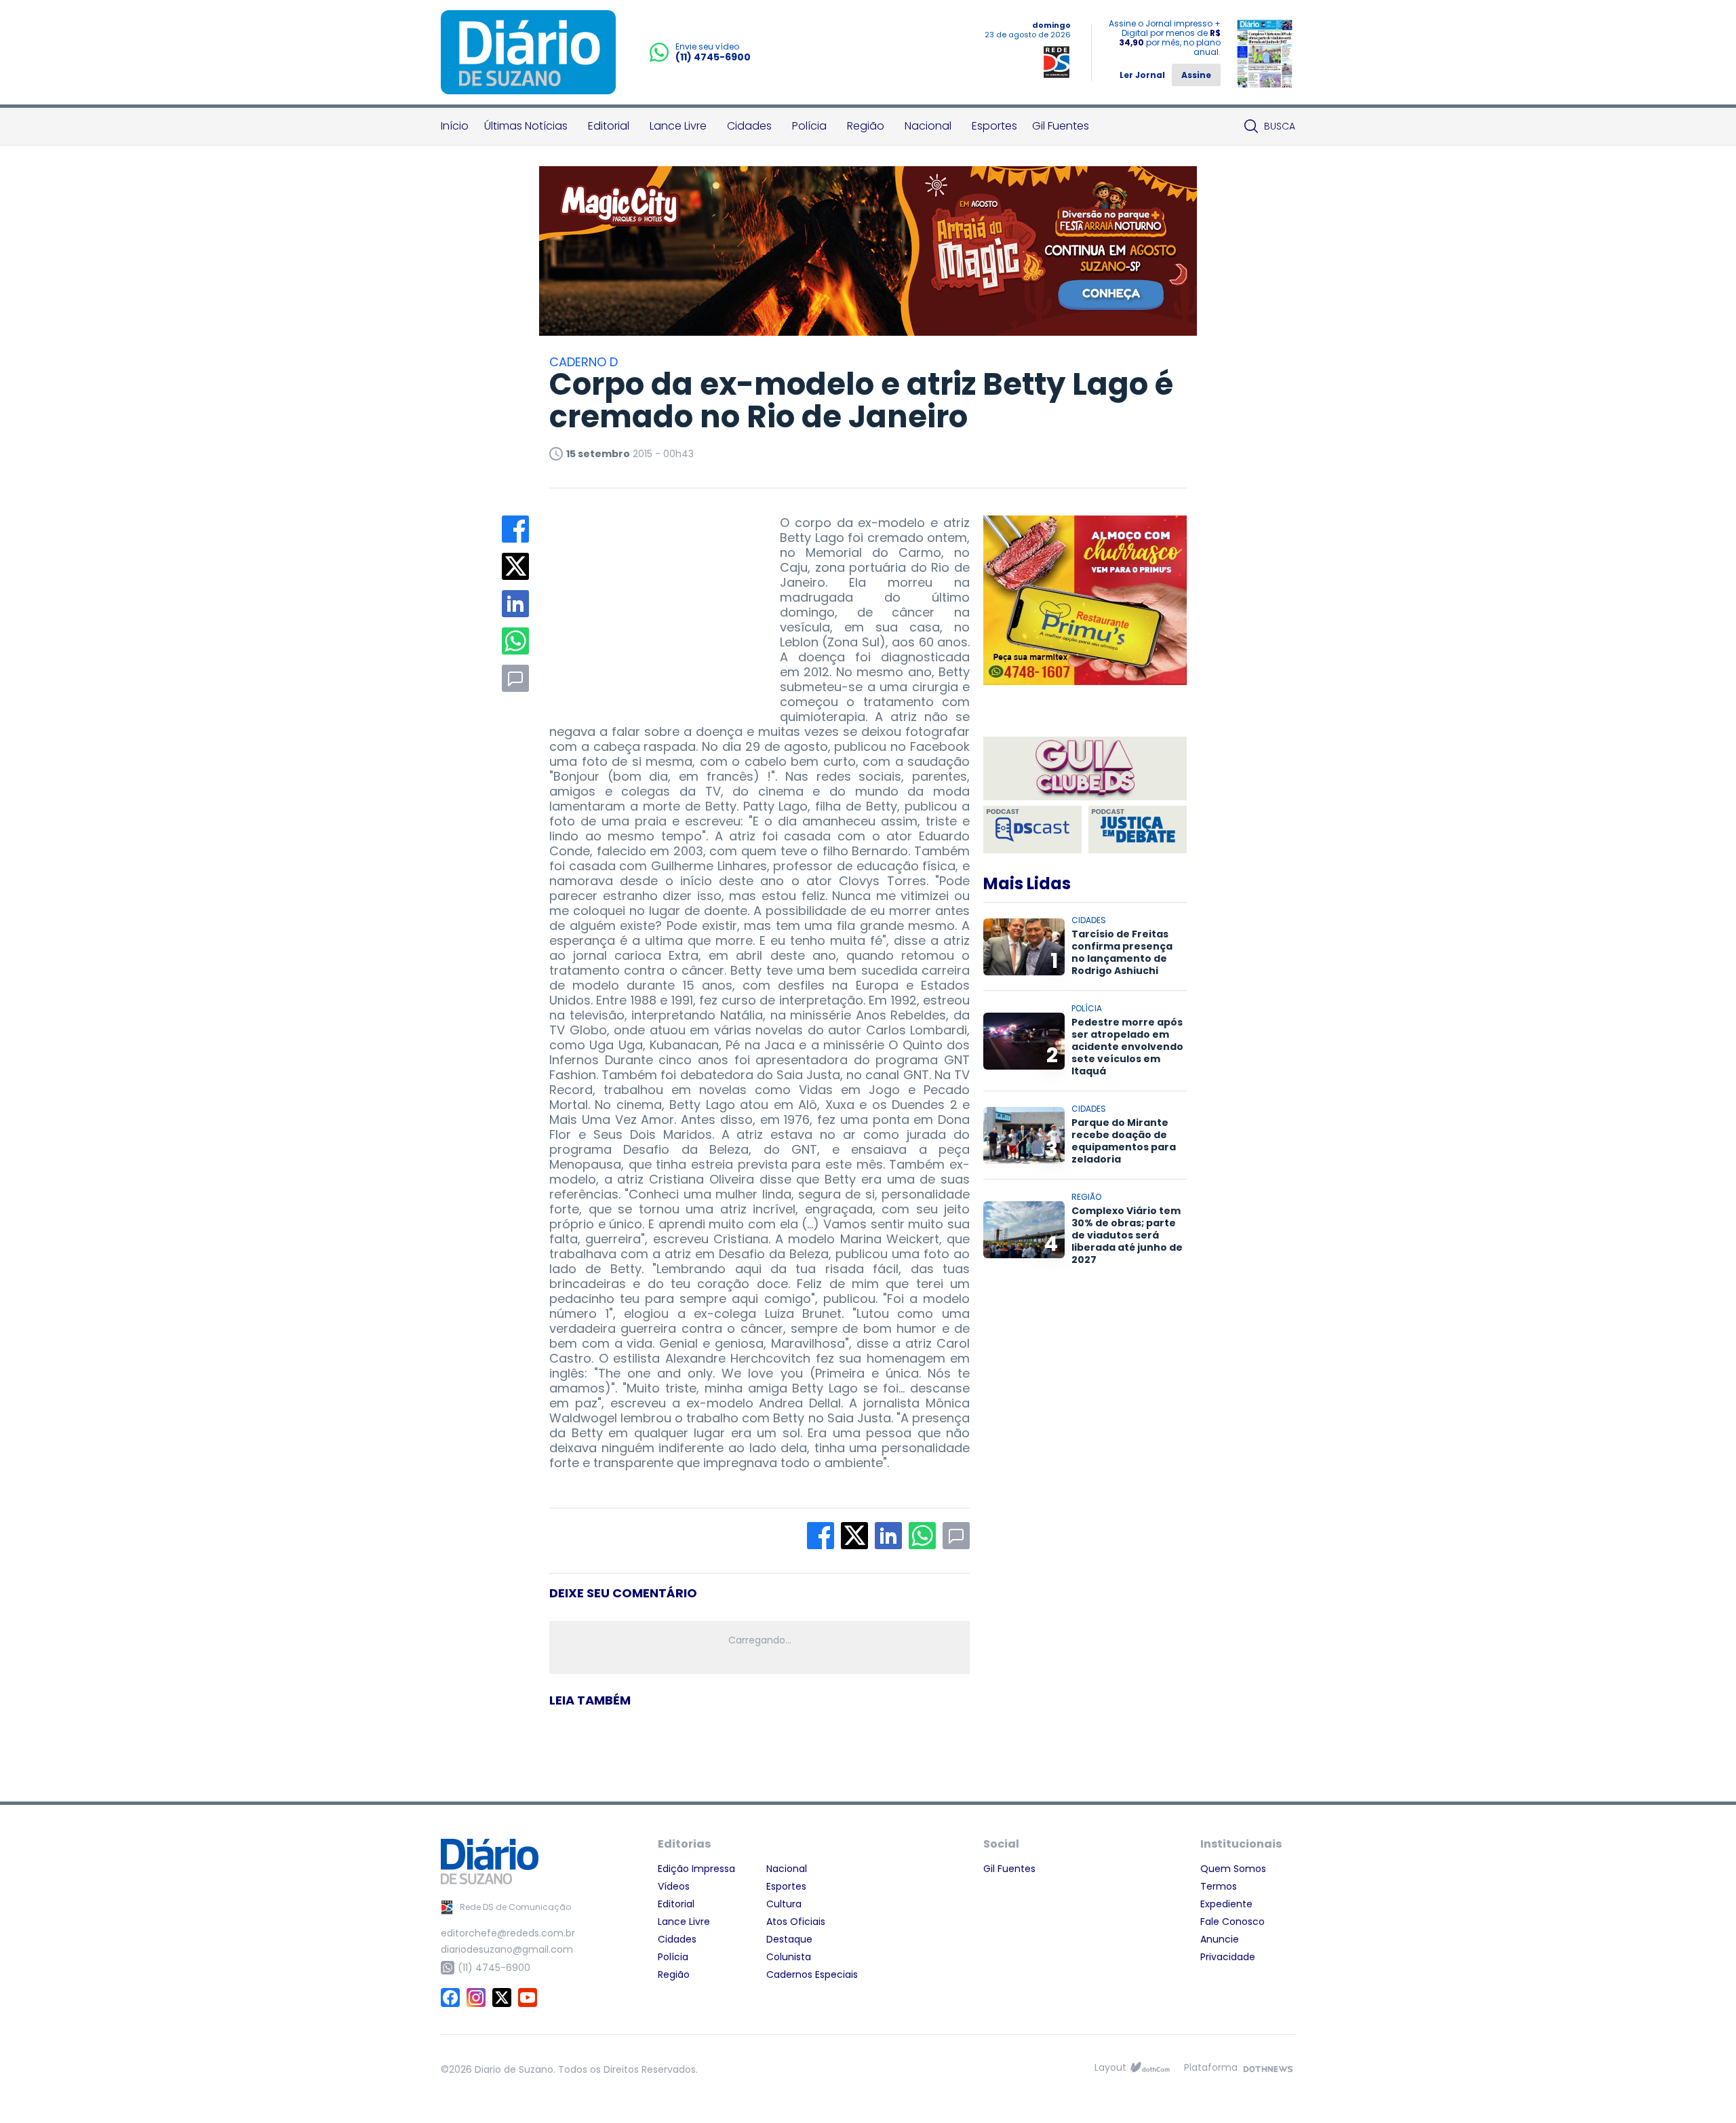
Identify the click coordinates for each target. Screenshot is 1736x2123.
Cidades (749, 126)
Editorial (609, 126)
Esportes (994, 126)
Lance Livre (678, 126)
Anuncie (1220, 1939)
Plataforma (1211, 2067)
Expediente (1226, 1904)
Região (866, 126)
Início (455, 126)
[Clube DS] (1085, 770)
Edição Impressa (696, 1869)
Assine (1196, 75)
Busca (1280, 126)
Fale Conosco (1232, 1922)
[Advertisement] (651, 600)
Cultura (784, 1904)
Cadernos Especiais (812, 1974)
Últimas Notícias (526, 126)
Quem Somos (1233, 1869)
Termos (1219, 1886)
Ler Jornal (1142, 75)
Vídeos (674, 1886)
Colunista (789, 1957)
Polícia (809, 126)
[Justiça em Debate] (1138, 830)
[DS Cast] (1032, 830)
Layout (1110, 2067)
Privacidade (1228, 1957)
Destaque (789, 1939)
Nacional (928, 126)
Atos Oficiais (796, 1922)
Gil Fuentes (1061, 126)
